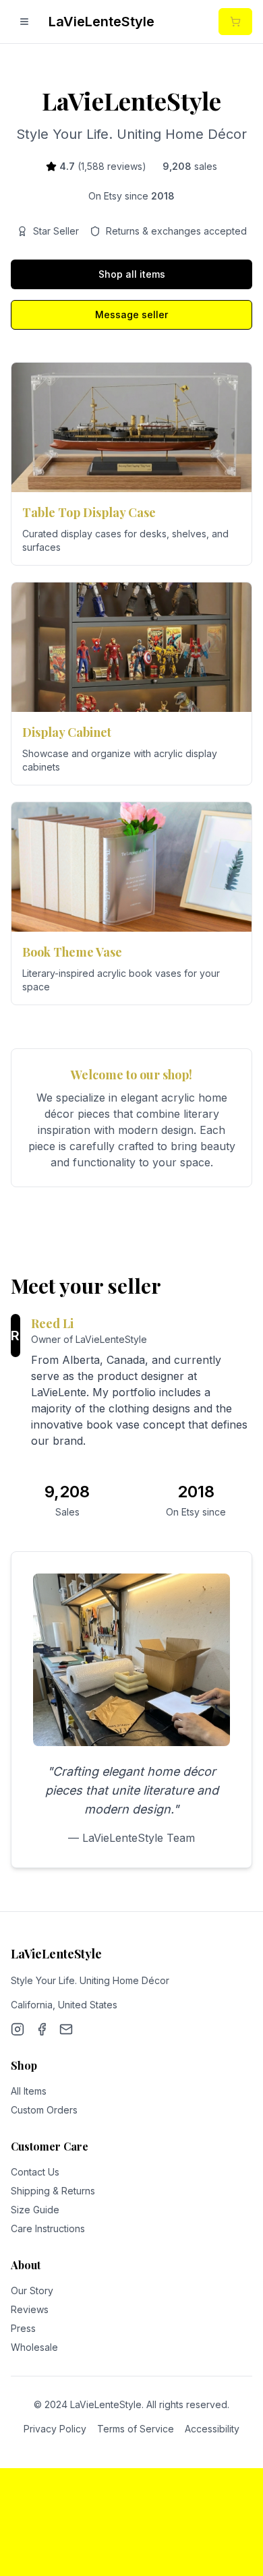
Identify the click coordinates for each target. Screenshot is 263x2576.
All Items (29, 2091)
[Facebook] (42, 2029)
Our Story (32, 2290)
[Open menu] (24, 22)
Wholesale (34, 2347)
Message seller (131, 314)
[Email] (66, 2029)
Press (23, 2328)
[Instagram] (18, 2029)
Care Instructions (48, 2228)
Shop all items (132, 274)
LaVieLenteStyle (101, 22)
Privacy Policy (55, 2429)
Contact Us (35, 2172)
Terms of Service (136, 2429)
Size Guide (35, 2210)
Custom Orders (44, 2110)
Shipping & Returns (53, 2191)
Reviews (30, 2309)
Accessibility (212, 2429)
